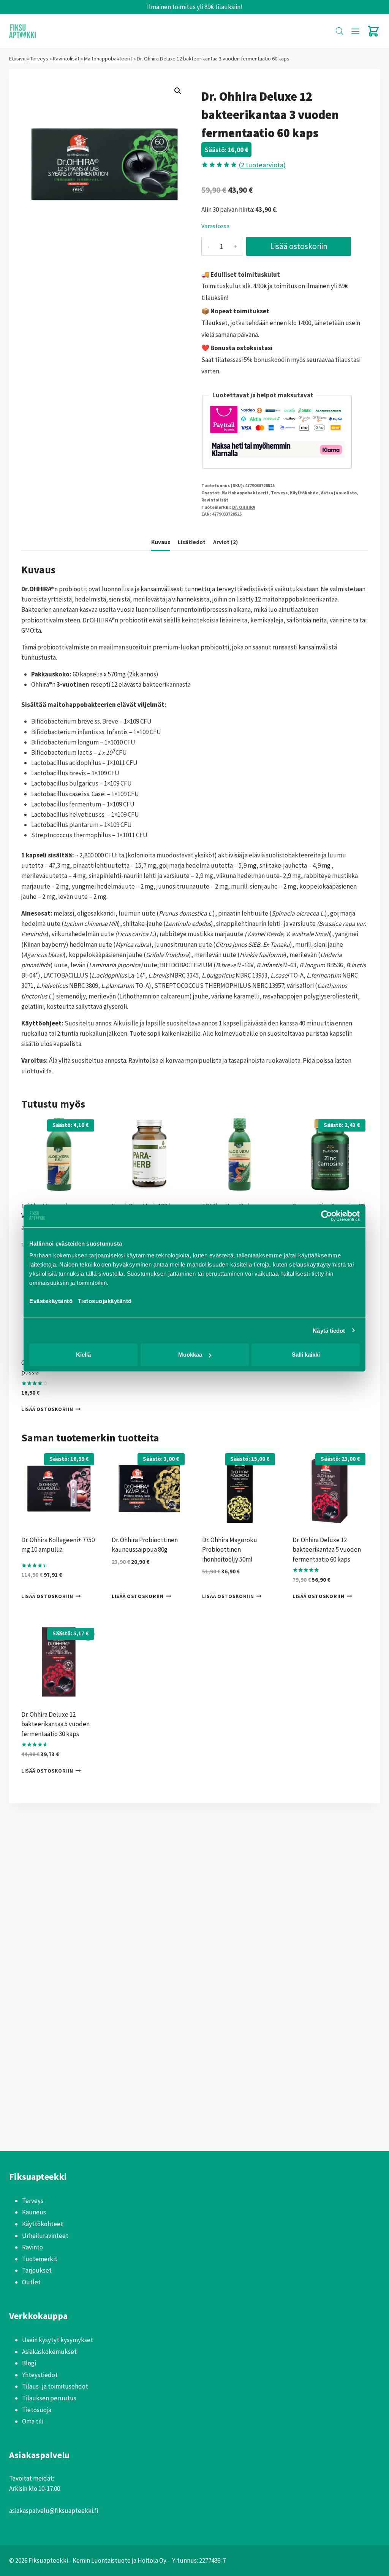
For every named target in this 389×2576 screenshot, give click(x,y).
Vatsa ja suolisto (339, 493)
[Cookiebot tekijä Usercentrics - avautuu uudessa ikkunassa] (327, 1216)
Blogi (29, 2363)
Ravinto (32, 2247)
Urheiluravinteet (45, 2236)
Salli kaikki (306, 1355)
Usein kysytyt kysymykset (58, 2340)
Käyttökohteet (43, 2224)
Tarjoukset (37, 2270)
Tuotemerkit (40, 2259)
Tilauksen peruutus (49, 2398)
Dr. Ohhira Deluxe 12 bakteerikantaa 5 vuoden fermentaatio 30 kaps (55, 1724)
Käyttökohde (304, 493)
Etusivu (17, 59)
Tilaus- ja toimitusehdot (55, 2386)
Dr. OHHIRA (244, 507)
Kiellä (83, 1355)
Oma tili (33, 2421)
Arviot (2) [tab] (225, 542)
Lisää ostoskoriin (299, 246)
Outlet (31, 2282)
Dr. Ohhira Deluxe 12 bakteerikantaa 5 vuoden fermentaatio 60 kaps (327, 1550)
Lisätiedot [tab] (192, 542)
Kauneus (34, 2212)
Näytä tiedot (329, 1330)
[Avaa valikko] (355, 31)
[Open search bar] (340, 31)
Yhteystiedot (40, 2375)
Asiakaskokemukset (49, 2352)
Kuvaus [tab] (161, 542)
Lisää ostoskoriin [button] (47, 1409)
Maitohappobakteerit (108, 59)
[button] (178, 91)
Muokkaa (190, 1355)
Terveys (39, 59)
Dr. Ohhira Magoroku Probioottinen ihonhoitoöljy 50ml (230, 1550)
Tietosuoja (37, 2410)
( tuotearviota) (262, 165)
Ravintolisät (66, 59)
